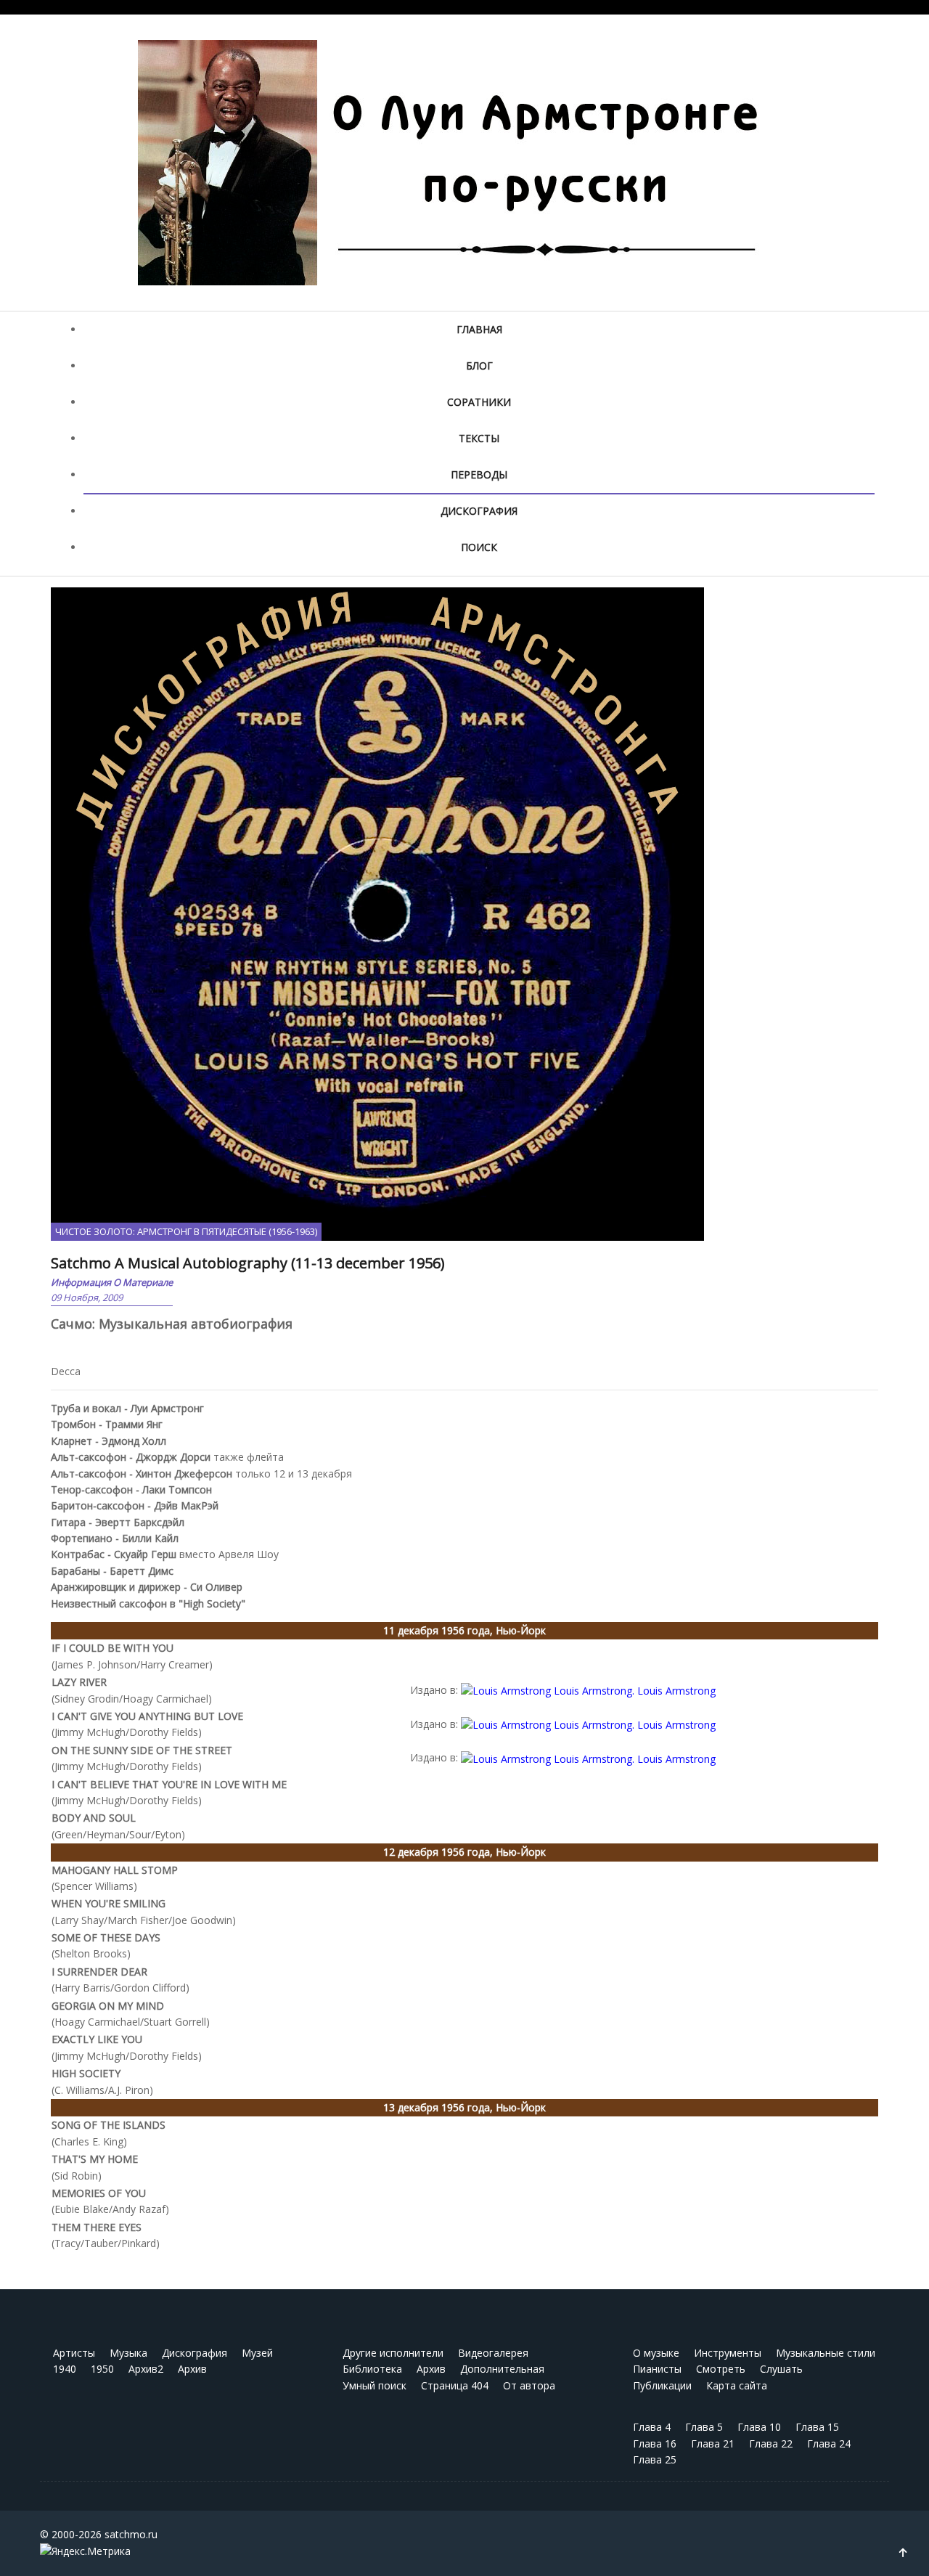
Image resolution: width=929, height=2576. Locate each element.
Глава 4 (652, 2427)
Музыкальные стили (826, 2353)
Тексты (479, 438)
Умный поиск (375, 2385)
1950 (102, 2369)
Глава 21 (713, 2443)
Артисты (74, 2353)
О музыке (656, 2353)
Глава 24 (829, 2443)
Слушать (781, 2369)
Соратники (479, 402)
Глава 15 (817, 2427)
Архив (192, 2369)
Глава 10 (759, 2427)
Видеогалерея (493, 2353)
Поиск (479, 547)
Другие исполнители (393, 2353)
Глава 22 (771, 2443)
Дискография (479, 511)
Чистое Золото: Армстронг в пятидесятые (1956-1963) (186, 1231)
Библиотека (372, 2369)
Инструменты (728, 2353)
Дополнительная (502, 2369)
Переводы (479, 474)
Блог (479, 366)
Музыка (128, 2353)
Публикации (662, 2385)
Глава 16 (655, 2443)
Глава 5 (704, 2427)
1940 (65, 2369)
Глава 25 (655, 2459)
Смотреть (721, 2369)
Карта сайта (737, 2385)
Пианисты (657, 2369)
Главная (479, 329)
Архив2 (146, 2369)
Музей (257, 2353)
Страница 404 (455, 2385)
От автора (529, 2385)
